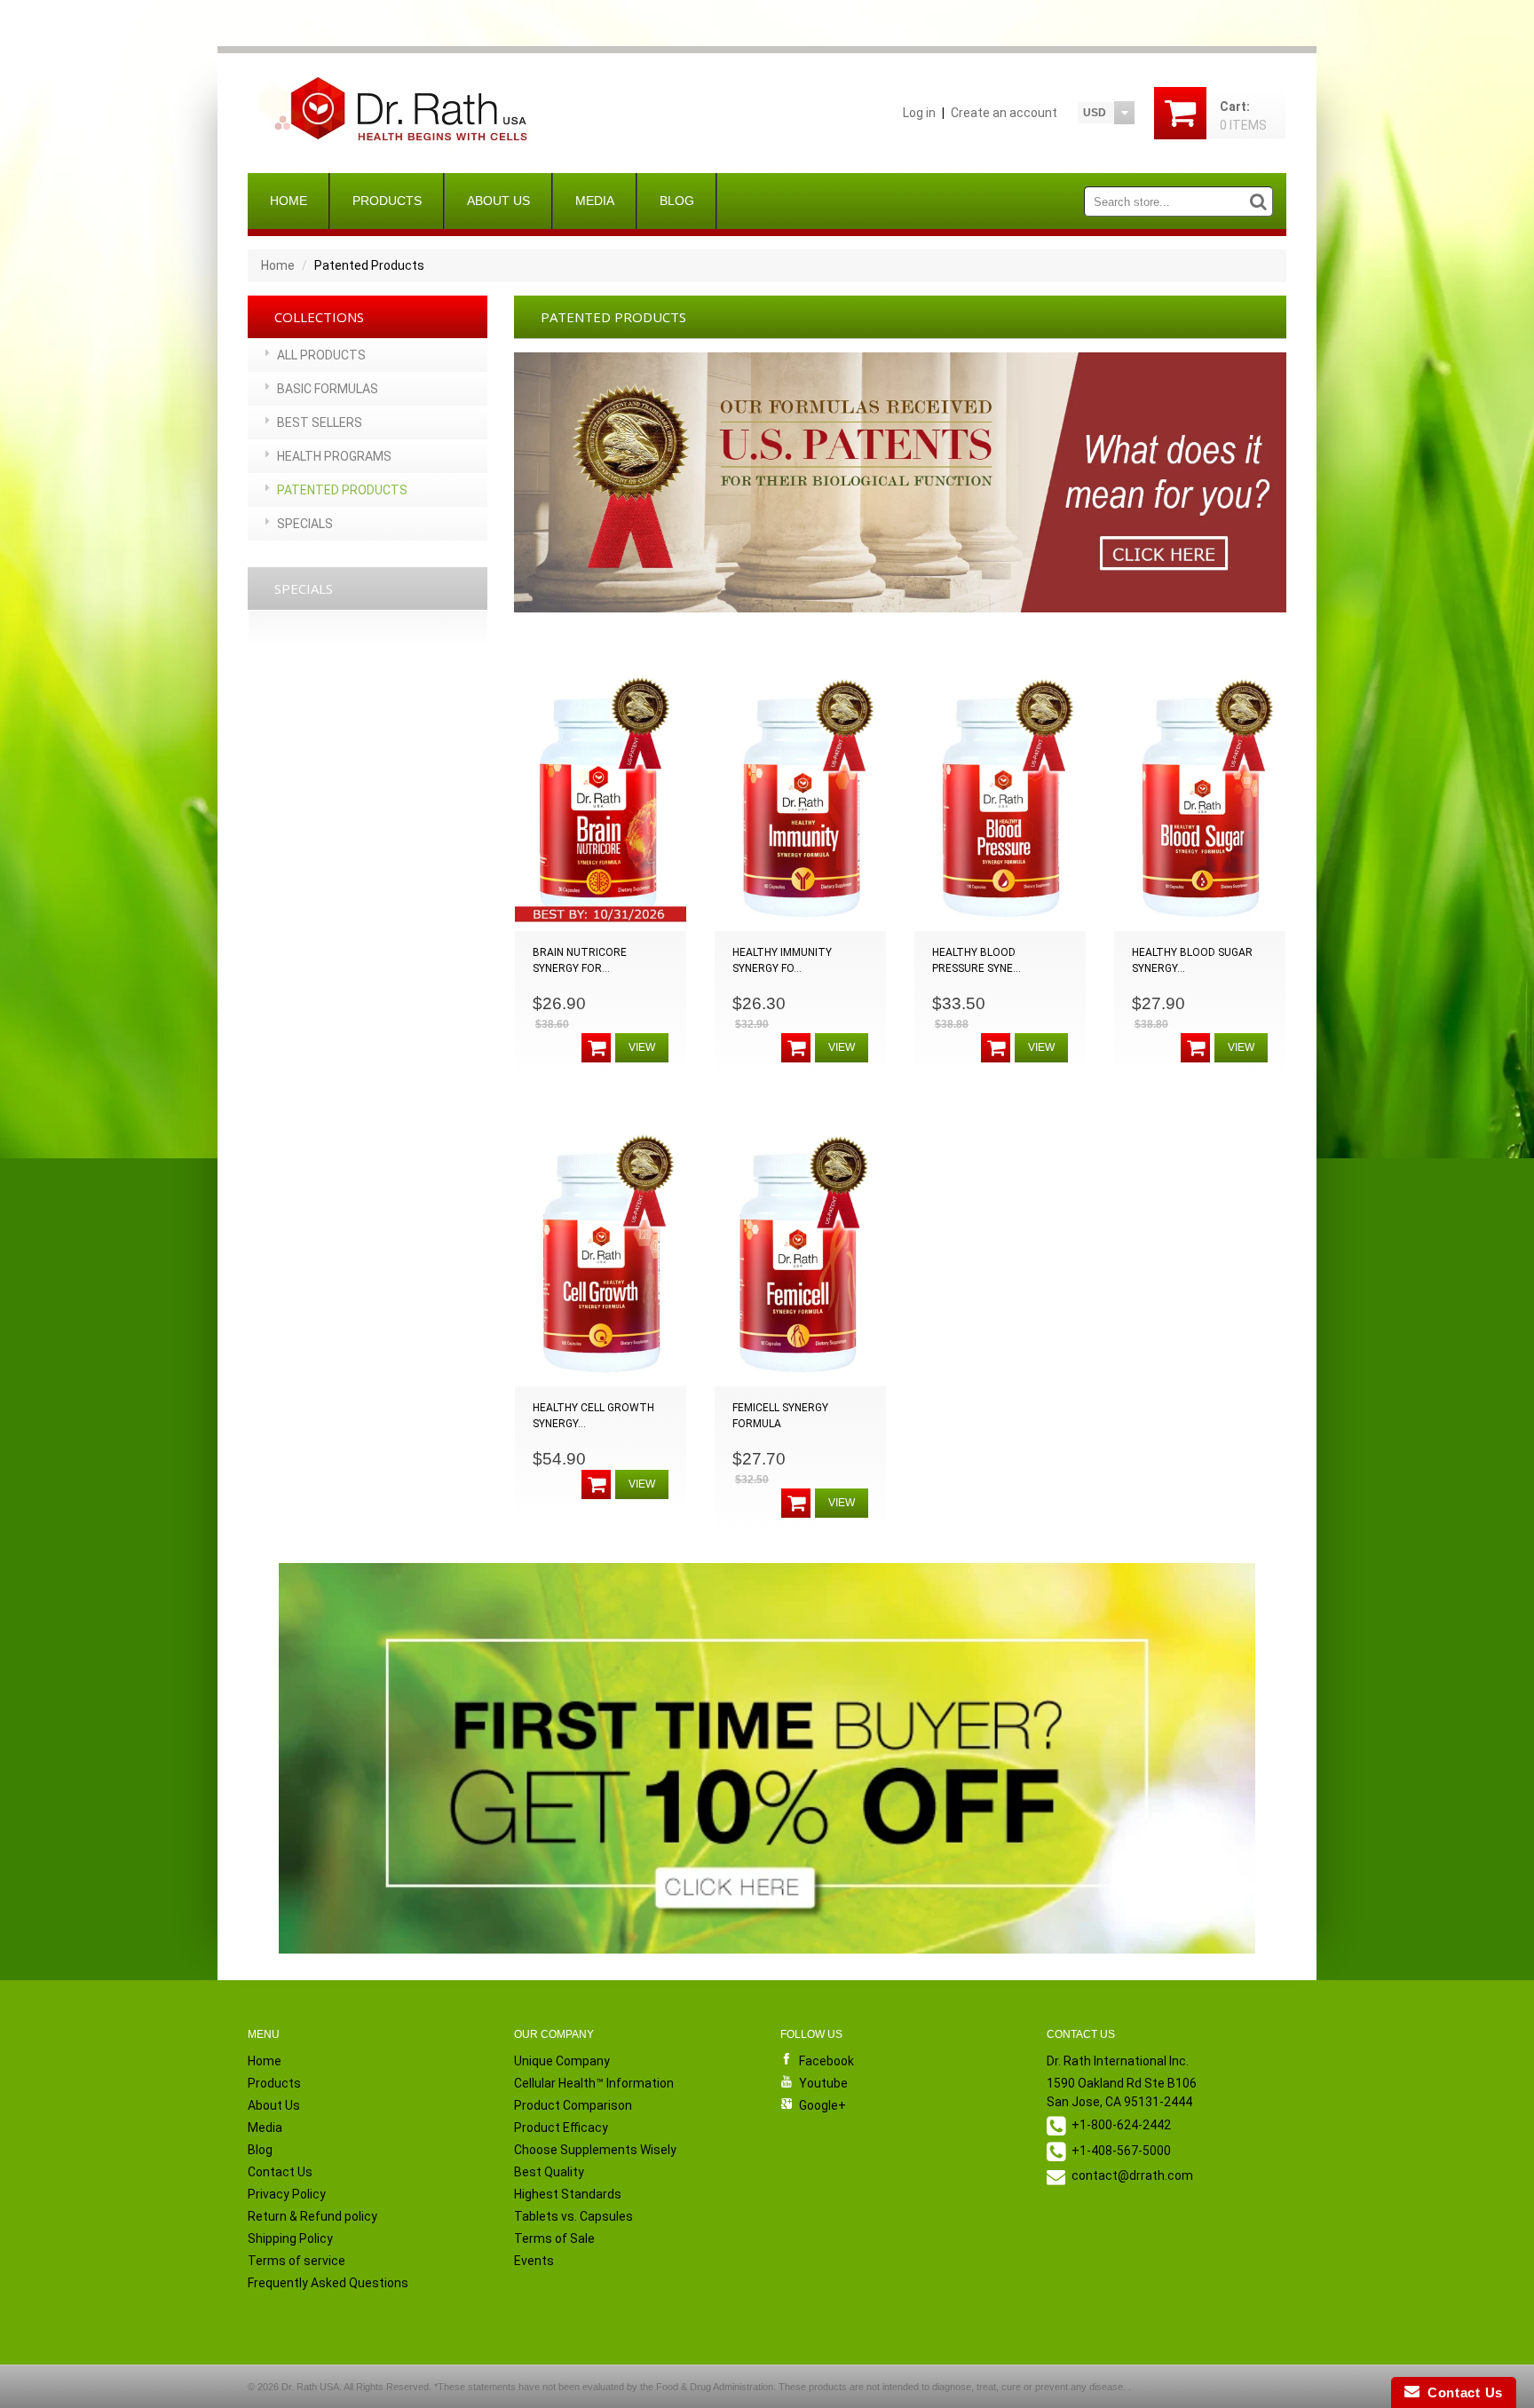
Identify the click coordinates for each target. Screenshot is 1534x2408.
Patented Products (342, 490)
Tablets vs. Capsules (573, 2216)
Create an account (1004, 113)
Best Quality (549, 2172)
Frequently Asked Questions (328, 2283)
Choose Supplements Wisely (595, 2150)
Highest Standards (568, 2194)
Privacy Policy (287, 2194)
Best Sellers (320, 422)
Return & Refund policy (312, 2216)
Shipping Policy (290, 2238)
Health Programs (334, 456)
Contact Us (280, 2172)
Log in (919, 113)
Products (387, 201)
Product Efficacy (561, 2128)
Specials (305, 524)
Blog (677, 201)
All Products (321, 355)
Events (534, 2261)
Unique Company (562, 2061)
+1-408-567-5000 (1121, 2151)
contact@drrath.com (1132, 2175)
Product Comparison (573, 2105)
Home (289, 201)
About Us (498, 201)
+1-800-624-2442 (1121, 2125)
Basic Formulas (328, 389)
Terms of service (297, 2261)
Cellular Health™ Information (594, 2083)
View (642, 1047)
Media (595, 201)
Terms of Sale (554, 2238)
